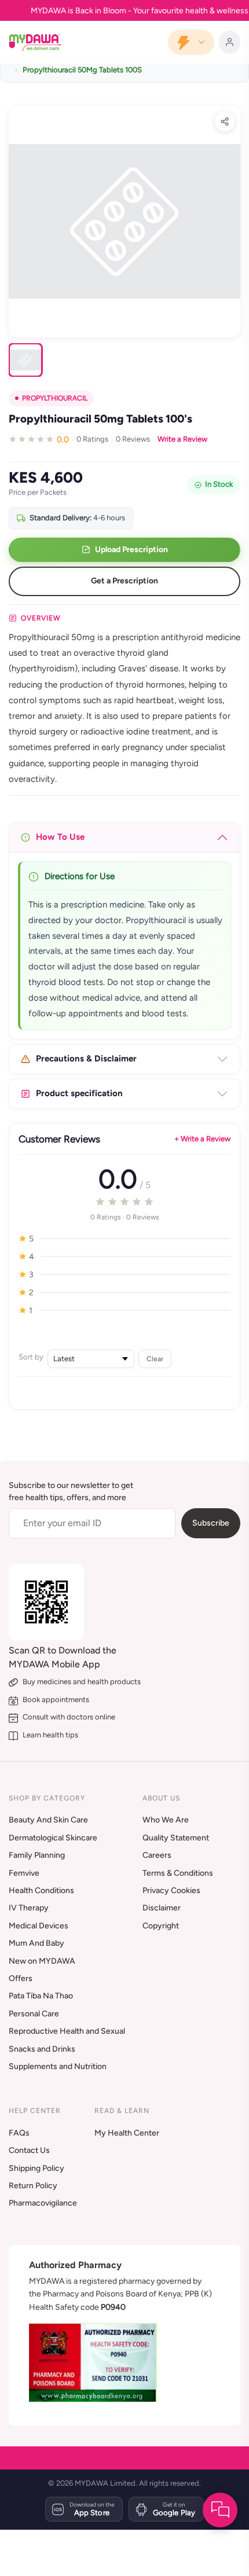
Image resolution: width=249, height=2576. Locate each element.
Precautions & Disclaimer (86, 1059)
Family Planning (37, 1855)
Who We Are (166, 1820)
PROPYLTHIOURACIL (55, 398)
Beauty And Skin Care (48, 1820)
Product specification (79, 1093)
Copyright (161, 1926)
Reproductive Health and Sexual (67, 2031)
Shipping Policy (36, 2168)
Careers (157, 1855)
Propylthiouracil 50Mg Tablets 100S (82, 70)
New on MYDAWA (42, 1961)
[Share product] (225, 122)
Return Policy (33, 2186)
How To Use (60, 837)
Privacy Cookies (171, 1890)
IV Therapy (29, 1908)
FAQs (19, 2133)
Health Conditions (41, 1890)
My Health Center (127, 2133)
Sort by (31, 1357)
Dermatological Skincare (53, 1838)
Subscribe (211, 1523)
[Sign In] (230, 42)
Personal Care (34, 2014)
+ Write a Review (202, 1139)
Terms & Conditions (178, 1873)
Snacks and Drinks (42, 2049)
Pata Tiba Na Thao (41, 1996)
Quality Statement (176, 1838)
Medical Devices (39, 1926)
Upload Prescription (131, 550)
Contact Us (29, 2150)
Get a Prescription (124, 581)
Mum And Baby (36, 1943)
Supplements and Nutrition (58, 2066)
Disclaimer (162, 1908)
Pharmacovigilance (43, 2203)
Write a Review (182, 439)
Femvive (24, 1873)
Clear (155, 1359)
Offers (21, 1978)
